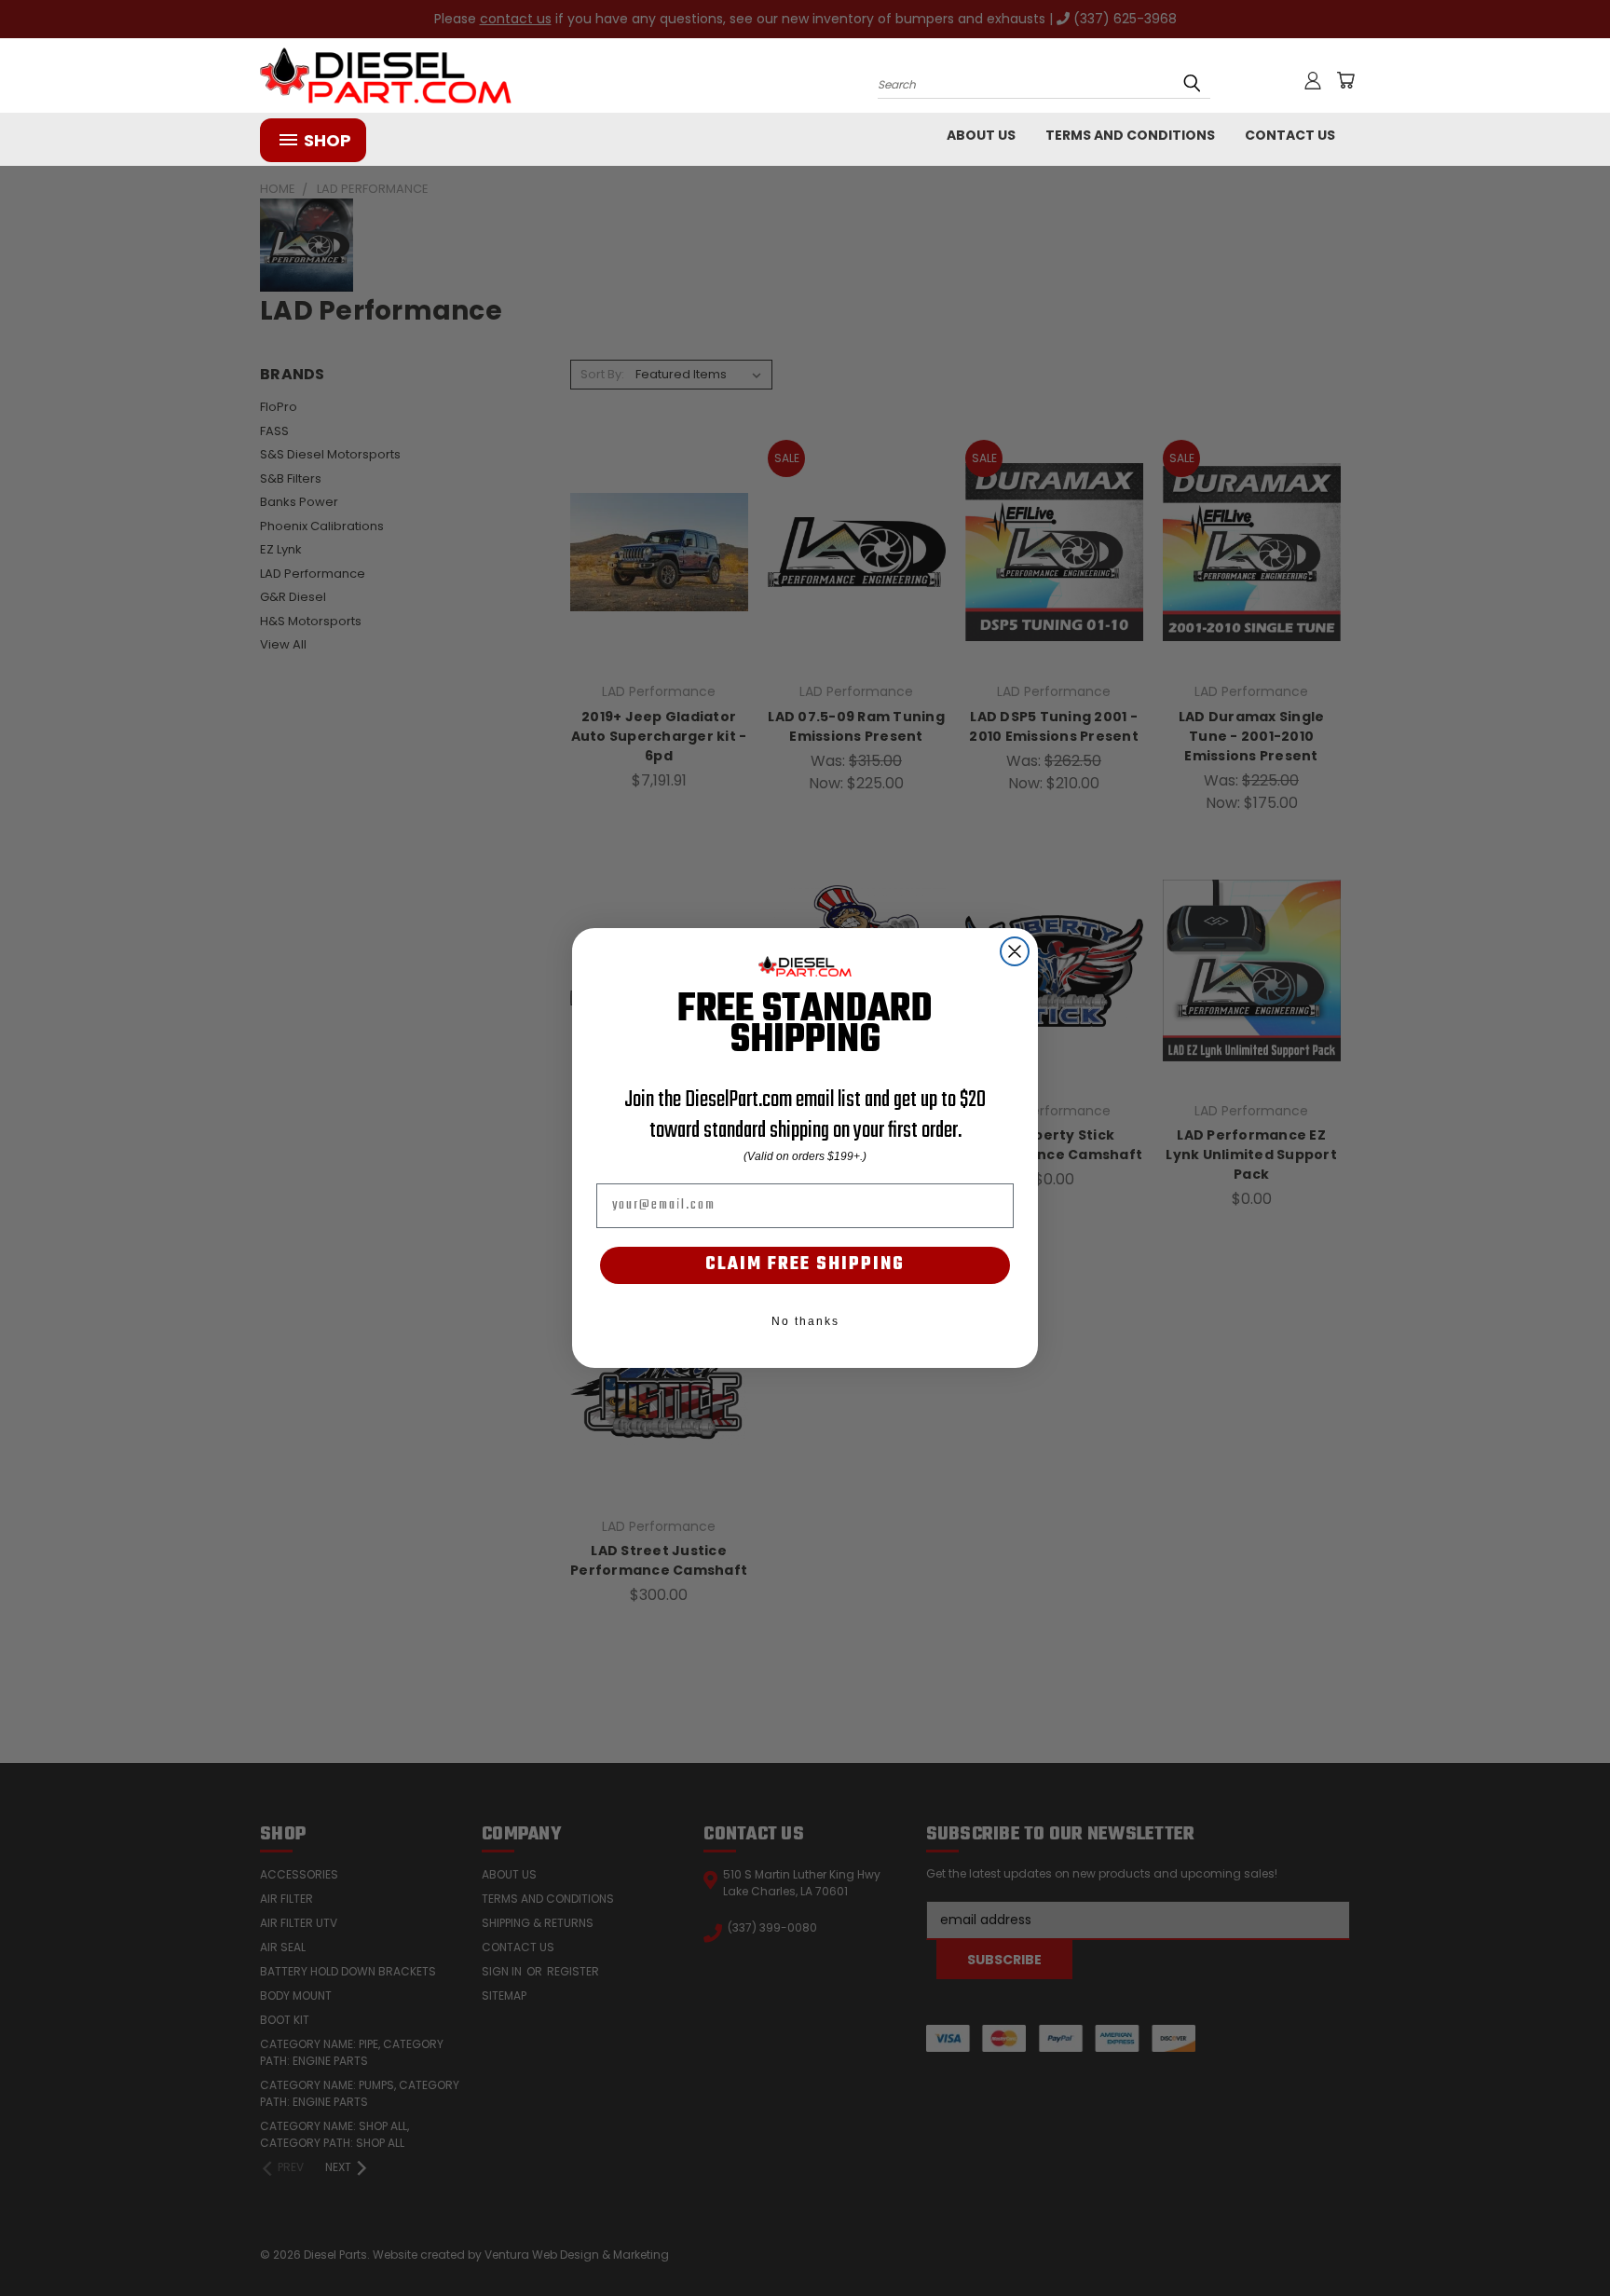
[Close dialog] (1015, 951)
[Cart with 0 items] (1345, 80)
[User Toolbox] (1313, 80)
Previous (1561, 2238)
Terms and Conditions (1130, 135)
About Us (981, 135)
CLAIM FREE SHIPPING (805, 1264)
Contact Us (1290, 135)
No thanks (805, 1321)
